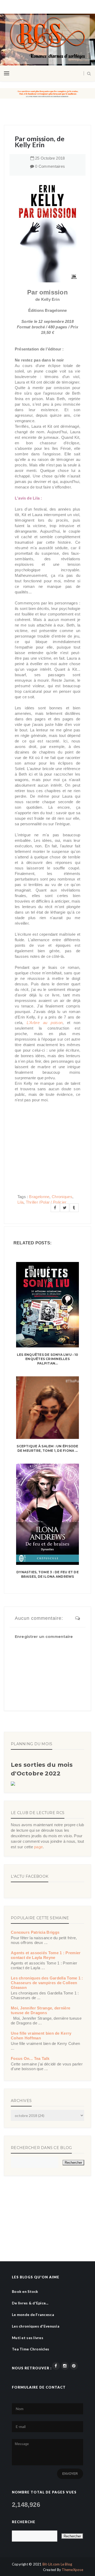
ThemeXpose (72, 2570)
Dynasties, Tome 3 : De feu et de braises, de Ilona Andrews (47, 1574)
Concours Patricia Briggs (35, 1932)
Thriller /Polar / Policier (46, 1202)
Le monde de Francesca (33, 2315)
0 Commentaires (50, 166)
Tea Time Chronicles (30, 2349)
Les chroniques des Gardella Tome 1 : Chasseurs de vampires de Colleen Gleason (47, 1983)
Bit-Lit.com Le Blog (57, 2564)
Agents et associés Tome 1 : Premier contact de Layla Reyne (46, 1955)
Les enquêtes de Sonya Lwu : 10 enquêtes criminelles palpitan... (47, 1359)
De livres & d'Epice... (30, 2303)
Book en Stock (25, 2291)
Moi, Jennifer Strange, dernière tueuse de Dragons (41, 2010)
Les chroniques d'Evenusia (36, 2326)
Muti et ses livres (28, 2338)
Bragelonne (39, 1197)
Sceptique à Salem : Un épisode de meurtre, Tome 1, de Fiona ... (47, 1448)
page (38, 1847)
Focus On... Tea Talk (30, 2058)
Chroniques (62, 1197)
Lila (20, 1202)
